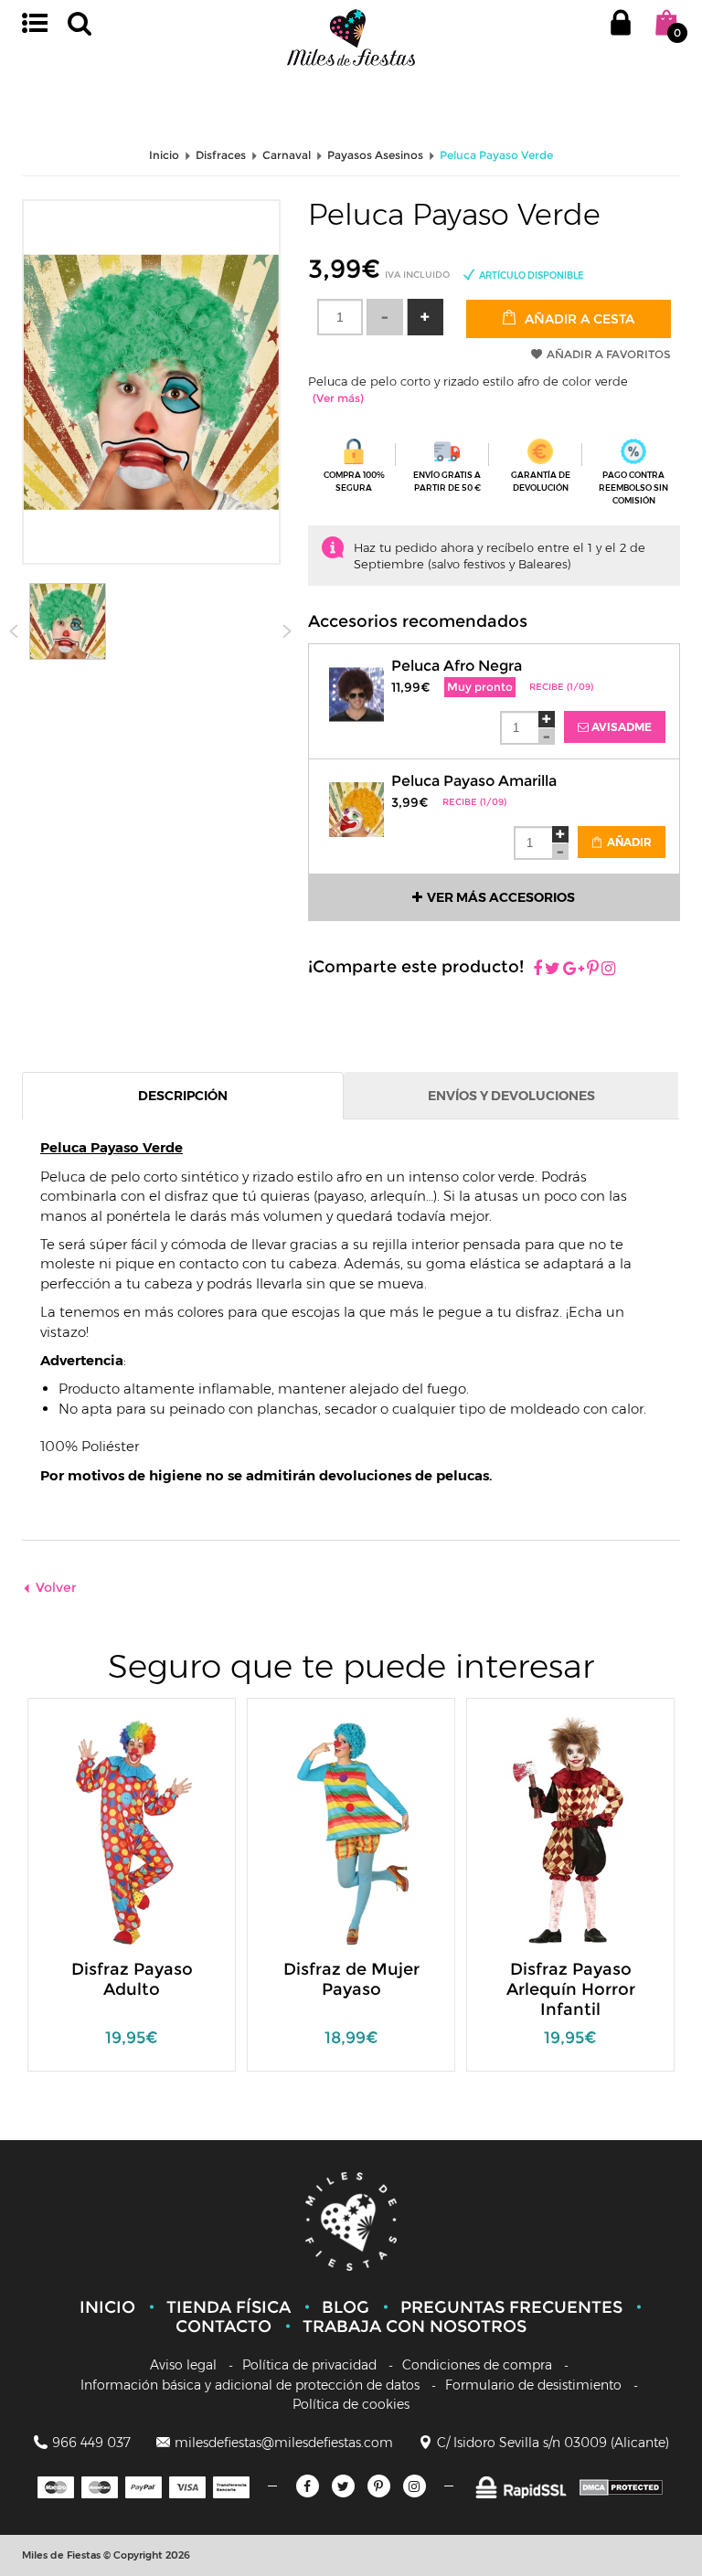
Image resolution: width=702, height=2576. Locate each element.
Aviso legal (183, 2365)
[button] (425, 317)
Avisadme (620, 727)
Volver (56, 1587)
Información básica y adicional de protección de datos (250, 2385)
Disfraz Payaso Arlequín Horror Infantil (571, 1989)
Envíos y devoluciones (511, 1096)
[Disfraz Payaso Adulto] (119, 1830)
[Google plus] (574, 970)
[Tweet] (553, 970)
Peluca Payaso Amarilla (474, 781)
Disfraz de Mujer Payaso (351, 1979)
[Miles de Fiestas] (351, 37)
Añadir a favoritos (609, 354)
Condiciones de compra (477, 2365)
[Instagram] (608, 970)
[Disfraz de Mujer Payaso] (338, 1830)
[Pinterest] (593, 970)
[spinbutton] (340, 317)
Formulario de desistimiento (533, 2385)
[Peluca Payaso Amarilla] (356, 798)
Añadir (628, 842)
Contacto (223, 2327)
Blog (346, 2307)
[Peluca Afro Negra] (356, 683)
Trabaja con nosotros (415, 2327)
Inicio (107, 2307)
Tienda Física (229, 2307)
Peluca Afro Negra (457, 666)
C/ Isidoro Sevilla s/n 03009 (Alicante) (553, 2443)
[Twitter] (343, 2486)
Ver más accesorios (501, 897)
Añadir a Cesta (578, 319)
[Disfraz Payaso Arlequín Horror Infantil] (558, 1830)
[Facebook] (537, 970)
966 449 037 (91, 2443)
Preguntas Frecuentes (511, 2307)
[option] (132, 1894)
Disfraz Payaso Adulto (132, 1979)
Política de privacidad (309, 2365)
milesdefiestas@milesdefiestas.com (284, 2443)
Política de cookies (351, 2404)
